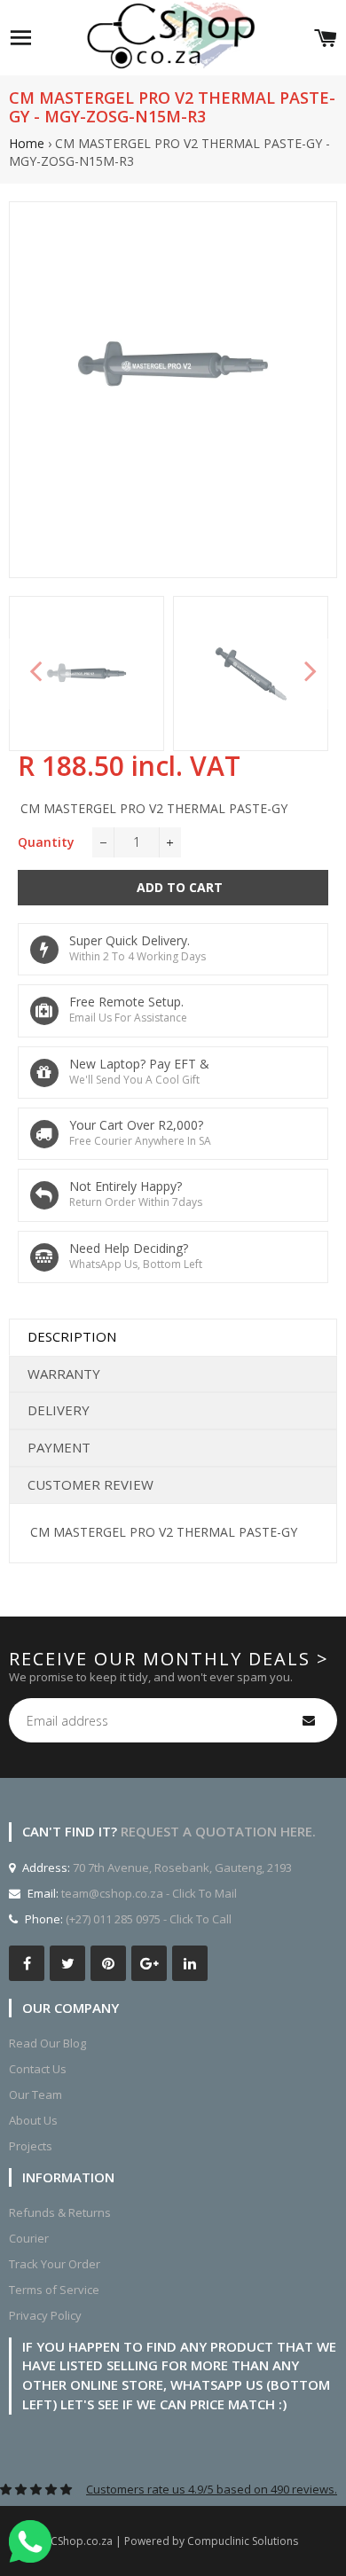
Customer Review (90, 1484)
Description (72, 1336)
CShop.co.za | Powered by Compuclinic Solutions (174, 2541)
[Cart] (326, 38)
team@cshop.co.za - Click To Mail (149, 1893)
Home (27, 143)
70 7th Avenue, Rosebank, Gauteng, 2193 (181, 1867)
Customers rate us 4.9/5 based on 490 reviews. (212, 2489)
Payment (59, 1447)
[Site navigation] (20, 38)
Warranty (64, 1374)
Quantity (46, 842)
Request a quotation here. (218, 1831)
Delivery (59, 1410)
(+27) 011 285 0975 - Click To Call (149, 1919)
